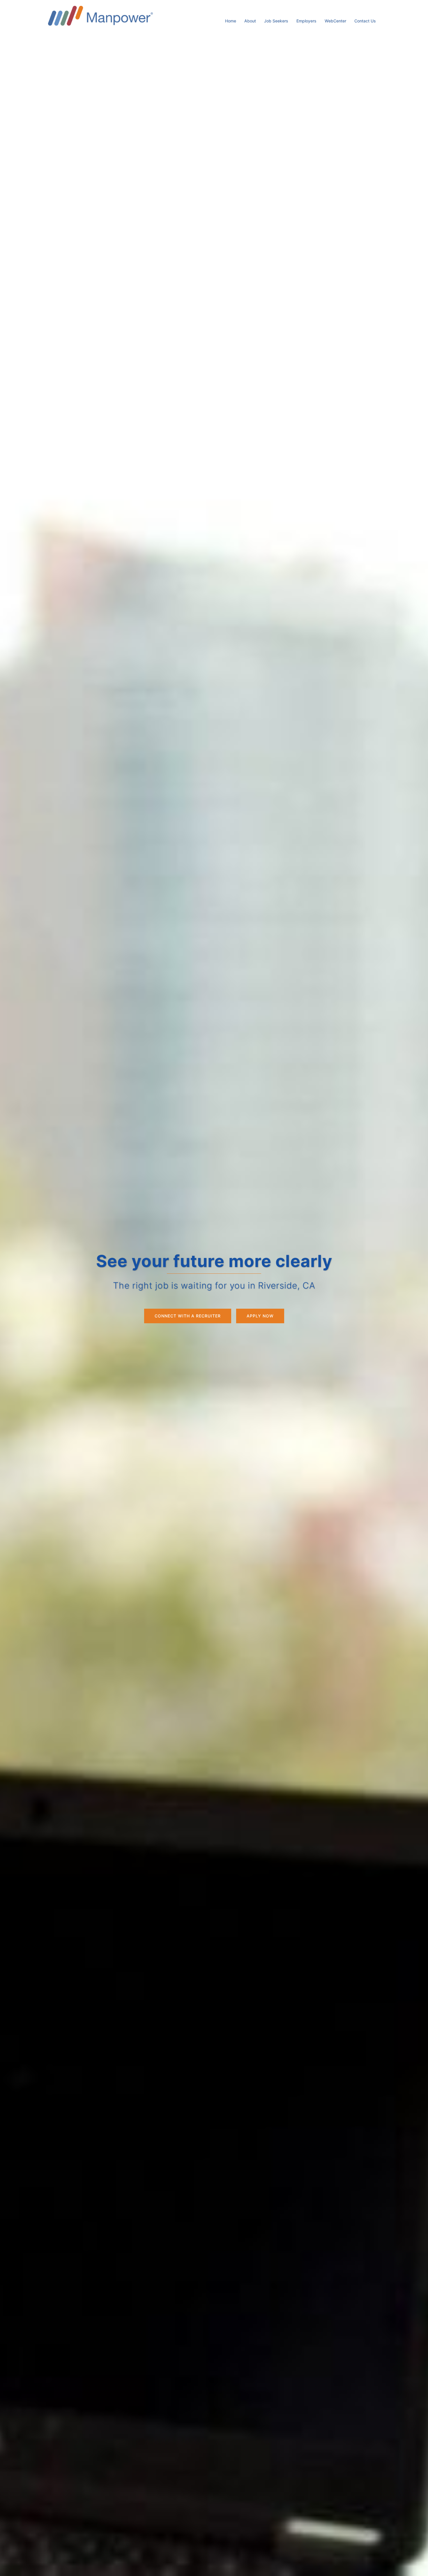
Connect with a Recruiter (188, 1316)
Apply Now (260, 1316)
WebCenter (335, 21)
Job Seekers (276, 21)
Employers (306, 21)
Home (231, 21)
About (250, 21)
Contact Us (365, 21)
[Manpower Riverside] (100, 15)
